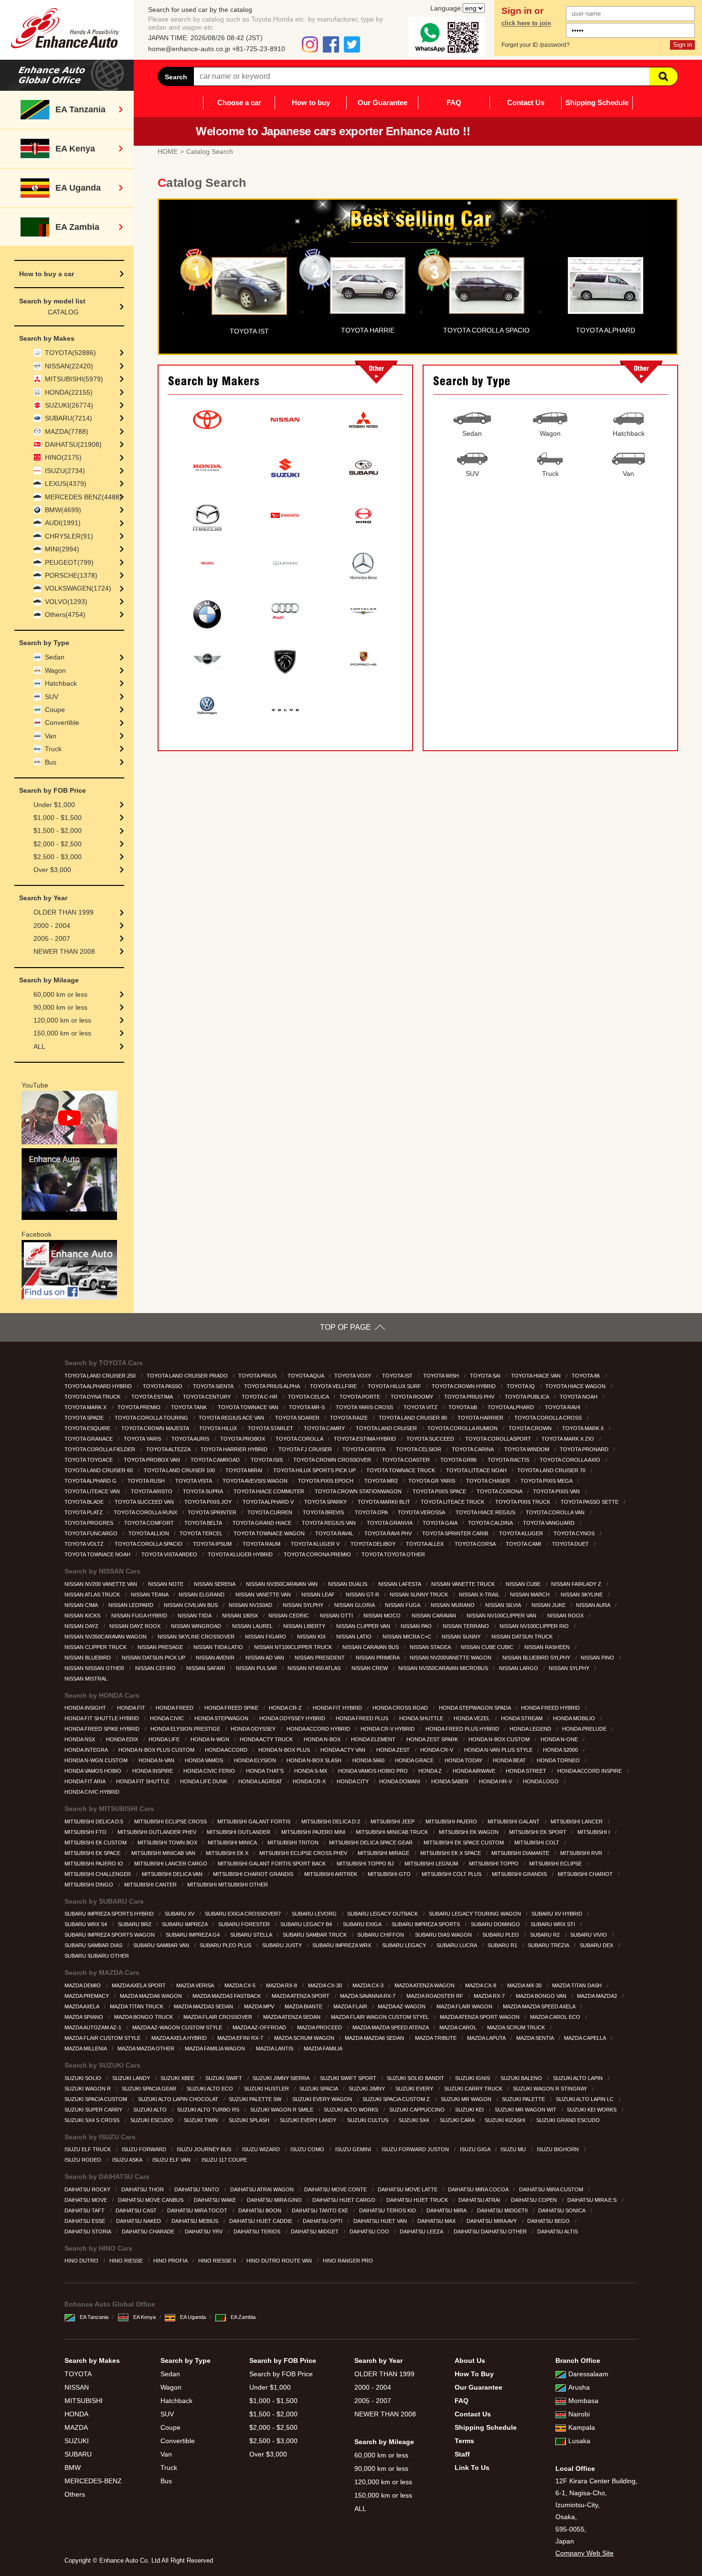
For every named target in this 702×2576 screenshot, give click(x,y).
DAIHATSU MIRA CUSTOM (552, 2189)
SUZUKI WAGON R (88, 2089)
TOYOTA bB (463, 1407)
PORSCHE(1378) (71, 575)
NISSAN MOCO (383, 1616)
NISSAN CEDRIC (289, 1616)
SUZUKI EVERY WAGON (323, 2099)
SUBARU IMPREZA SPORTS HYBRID (110, 1914)
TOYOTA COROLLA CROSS (549, 1418)
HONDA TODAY (464, 1760)
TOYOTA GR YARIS (432, 1481)
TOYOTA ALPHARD (511, 1407)
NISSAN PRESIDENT (320, 1658)
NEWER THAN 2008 (64, 951)
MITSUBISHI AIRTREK (331, 1874)
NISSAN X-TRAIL (480, 1595)
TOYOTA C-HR (260, 1397)
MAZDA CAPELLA (585, 2038)
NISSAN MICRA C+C (408, 1637)
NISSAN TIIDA (195, 1616)
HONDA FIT (132, 1708)
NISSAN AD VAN (266, 1658)
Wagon (55, 670)
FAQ (454, 102)
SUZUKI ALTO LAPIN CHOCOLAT (179, 2099)
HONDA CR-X (310, 1781)
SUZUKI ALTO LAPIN (579, 2078)
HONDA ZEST (394, 1750)
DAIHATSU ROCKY (88, 2189)
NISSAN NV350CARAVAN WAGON (106, 1637)
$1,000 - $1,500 (58, 818)
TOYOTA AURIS (191, 1439)
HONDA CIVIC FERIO (210, 1771)
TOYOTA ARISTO (152, 1491)
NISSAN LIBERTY (305, 1626)
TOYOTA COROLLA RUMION (463, 1428)
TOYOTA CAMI (524, 1544)
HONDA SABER (451, 1781)
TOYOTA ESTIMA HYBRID (366, 1439)
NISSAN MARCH (531, 1595)
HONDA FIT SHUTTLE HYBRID (102, 1718)
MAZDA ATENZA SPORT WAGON (480, 2017)
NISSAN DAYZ (82, 1626)
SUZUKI (77, 2441)
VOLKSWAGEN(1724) (78, 588)
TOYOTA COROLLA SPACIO (149, 1544)
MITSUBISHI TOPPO (495, 1864)
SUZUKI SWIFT (224, 2078)
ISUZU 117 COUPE (225, 2160)
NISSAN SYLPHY (304, 1605)
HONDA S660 (369, 1760)
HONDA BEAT (510, 1760)
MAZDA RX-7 (490, 1996)
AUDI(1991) (63, 523)
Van (51, 736)
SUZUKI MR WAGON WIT (526, 2110)
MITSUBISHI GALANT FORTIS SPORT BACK (272, 1864)
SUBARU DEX (597, 1945)
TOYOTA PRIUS (258, 1376)
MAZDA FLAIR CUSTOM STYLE (103, 2038)
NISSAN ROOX (566, 1616)
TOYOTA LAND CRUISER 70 (552, 1470)
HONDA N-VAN (157, 1760)
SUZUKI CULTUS (368, 2120)
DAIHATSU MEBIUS (196, 2221)
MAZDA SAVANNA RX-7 (368, 1996)
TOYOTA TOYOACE (89, 1460)
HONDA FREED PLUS (363, 1718)
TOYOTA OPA (372, 1512)
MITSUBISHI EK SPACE (93, 1853)
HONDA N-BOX (323, 1739)
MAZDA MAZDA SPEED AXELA (540, 2006)
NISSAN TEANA (150, 1595)
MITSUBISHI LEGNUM (432, 1864)
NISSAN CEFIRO (156, 1668)
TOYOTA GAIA (441, 1523)
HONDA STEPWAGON (222, 1718)
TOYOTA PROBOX (243, 1439)
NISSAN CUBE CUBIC (488, 1647)
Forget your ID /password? (536, 45)
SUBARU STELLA (252, 1935)
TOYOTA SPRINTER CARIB (456, 1533)
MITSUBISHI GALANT (514, 1822)
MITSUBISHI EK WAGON (469, 1832)
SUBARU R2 (546, 1935)
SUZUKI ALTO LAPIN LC (585, 2099)
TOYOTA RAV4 (563, 1407)
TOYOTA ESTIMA (153, 1397)
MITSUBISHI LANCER (577, 1822)
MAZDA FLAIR (351, 2006)
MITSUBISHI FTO (86, 1832)
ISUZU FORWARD (145, 2149)
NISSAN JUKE (549, 1605)
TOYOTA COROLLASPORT (499, 1439)
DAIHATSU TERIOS (258, 2231)
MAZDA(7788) (67, 431)
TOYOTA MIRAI (245, 1470)
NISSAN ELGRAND (202, 1595)
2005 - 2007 (52, 938)
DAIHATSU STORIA (88, 2231)
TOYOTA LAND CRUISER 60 (99, 1470)
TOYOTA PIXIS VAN (557, 1491)
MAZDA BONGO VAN (542, 1996)
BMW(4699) (63, 510)
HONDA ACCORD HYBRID (319, 1729)
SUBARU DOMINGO (496, 1924)
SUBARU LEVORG (315, 1914)
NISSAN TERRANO (467, 1626)
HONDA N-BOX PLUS (285, 1750)
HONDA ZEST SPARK (433, 1739)
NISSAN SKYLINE (582, 1595)
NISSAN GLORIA (355, 1605)
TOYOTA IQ (521, 1386)
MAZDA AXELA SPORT (139, 1985)
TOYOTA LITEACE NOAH (477, 1470)
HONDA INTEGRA (87, 1750)
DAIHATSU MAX (437, 2221)
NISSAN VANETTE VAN (264, 1595)
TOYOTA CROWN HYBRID (464, 1386)
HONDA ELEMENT (374, 1739)
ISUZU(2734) (65, 471)
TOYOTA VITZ (421, 1407)
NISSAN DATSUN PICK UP (154, 1658)
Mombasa (583, 2401)
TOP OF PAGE (346, 1327)
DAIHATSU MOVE (86, 2200)
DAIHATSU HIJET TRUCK (418, 2200)
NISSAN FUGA (403, 1605)
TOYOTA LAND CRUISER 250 (101, 1376)
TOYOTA (78, 2374)
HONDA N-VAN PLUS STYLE (499, 1750)
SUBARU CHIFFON (381, 1935)
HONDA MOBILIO (575, 1718)
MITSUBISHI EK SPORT (538, 1832)
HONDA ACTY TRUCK (267, 1739)
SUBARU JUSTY (283, 1945)
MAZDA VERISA (196, 1985)
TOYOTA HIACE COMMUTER (270, 1491)
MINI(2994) (62, 549)
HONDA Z (431, 1771)
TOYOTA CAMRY (325, 1428)
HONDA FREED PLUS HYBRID (463, 1729)
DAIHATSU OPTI (323, 2221)
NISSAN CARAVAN (435, 1616)
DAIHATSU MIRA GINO (275, 2200)
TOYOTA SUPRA (203, 1491)
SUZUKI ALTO (151, 2110)
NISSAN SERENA (215, 1584)
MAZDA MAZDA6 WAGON (152, 1996)
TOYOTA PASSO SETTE (590, 1502)
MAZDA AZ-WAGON (402, 2006)
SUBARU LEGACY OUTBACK (383, 1914)
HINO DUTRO (82, 2261)
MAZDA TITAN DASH (578, 1985)
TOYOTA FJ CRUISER (306, 1449)
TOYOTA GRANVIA (390, 1523)
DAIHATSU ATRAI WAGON (263, 2189)
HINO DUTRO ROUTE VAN (280, 2261)
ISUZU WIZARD (262, 2149)
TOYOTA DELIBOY (374, 1544)
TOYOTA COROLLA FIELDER (101, 1449)
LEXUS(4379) (66, 484)
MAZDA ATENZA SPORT (301, 1996)
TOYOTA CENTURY (207, 1397)
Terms (464, 2441)
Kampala (582, 2427)
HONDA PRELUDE (585, 1729)
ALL (39, 1046)
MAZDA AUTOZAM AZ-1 (94, 2027)
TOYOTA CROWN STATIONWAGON (359, 1491)
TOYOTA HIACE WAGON (576, 1386)
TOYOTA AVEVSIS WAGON (256, 1481)
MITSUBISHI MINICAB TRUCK (393, 1832)
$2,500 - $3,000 (58, 857)
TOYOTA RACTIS (509, 1460)
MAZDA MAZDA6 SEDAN (375, 2038)
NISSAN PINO (598, 1658)
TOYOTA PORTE (361, 1397)
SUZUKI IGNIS (473, 2078)
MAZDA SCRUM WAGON (305, 2038)
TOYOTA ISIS (267, 1460)
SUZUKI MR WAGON (467, 2099)
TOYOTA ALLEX (425, 1544)
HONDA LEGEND (531, 1729)
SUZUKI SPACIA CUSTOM (96, 2099)
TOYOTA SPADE (85, 1418)
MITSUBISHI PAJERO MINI (314, 1832)
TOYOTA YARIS (143, 1439)
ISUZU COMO (308, 2149)
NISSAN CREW (370, 1668)
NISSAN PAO (417, 1626)
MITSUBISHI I (594, 1832)
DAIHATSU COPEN (535, 2200)
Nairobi (579, 2414)
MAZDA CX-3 (369, 1985)
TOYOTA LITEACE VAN (93, 1491)
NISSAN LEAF (319, 1595)
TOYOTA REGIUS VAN (330, 1523)
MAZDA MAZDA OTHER (147, 2048)
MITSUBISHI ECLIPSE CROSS (171, 1822)
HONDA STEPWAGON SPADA (475, 1708)
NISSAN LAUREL (253, 1626)
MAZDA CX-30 (326, 1985)
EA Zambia (243, 2317)
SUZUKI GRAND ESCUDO (569, 2120)
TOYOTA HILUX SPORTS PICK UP (315, 1470)
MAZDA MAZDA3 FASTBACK (227, 1996)
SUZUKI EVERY (415, 2089)
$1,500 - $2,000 (58, 830)
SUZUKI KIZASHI (506, 2120)
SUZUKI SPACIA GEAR (150, 2089)
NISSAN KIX (312, 1637)
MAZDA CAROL (459, 2027)
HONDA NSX (80, 1739)
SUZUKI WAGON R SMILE (282, 2110)
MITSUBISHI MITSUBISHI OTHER (228, 1885)
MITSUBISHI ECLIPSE (556, 1864)
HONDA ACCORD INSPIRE (590, 1771)
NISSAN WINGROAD (197, 1626)
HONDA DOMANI (400, 1781)
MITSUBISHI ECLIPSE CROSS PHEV (304, 1853)
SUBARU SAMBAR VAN (162, 1945)
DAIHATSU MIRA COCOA (479, 2189)
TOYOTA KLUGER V (316, 1544)
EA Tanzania (94, 2317)
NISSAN (77, 2387)
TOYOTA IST (398, 1376)
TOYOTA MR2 (382, 1481)
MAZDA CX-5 (241, 1985)
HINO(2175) (63, 457)
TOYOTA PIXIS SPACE (440, 1491)
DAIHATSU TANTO (197, 2189)
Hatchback (61, 683)
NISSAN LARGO (519, 1668)
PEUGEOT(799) (69, 562)
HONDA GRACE (415, 1760)
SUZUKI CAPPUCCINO (418, 2110)
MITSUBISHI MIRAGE (384, 1853)
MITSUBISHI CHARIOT (586, 1874)
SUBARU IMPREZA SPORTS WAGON (110, 1935)
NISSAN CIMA (82, 1605)
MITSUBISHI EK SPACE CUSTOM (464, 1843)
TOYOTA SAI (486, 1376)
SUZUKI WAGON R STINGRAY (551, 2089)
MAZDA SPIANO (85, 2017)
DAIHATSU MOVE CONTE (336, 2189)
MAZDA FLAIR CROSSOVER (218, 2017)
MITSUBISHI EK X (228, 1853)
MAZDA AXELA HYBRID (180, 2038)
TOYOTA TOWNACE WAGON (270, 1533)
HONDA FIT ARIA (85, 1781)
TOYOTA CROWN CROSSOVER (333, 1460)
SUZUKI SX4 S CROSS (93, 2120)
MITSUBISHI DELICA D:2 (331, 1822)
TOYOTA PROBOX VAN (153, 1460)
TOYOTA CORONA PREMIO (318, 1554)
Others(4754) (65, 614)
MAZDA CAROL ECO (556, 2017)
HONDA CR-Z (286, 1708)
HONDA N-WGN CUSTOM (97, 1760)
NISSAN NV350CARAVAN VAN (282, 1584)
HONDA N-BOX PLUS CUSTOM (157, 1750)
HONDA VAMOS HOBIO (94, 1771)
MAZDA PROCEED (320, 2027)
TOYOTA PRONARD (585, 1449)
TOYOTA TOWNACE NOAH (98, 1554)
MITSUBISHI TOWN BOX (168, 1843)
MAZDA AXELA (82, 2006)
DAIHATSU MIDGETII (503, 2210)
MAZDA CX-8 (481, 1985)
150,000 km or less (62, 1033)
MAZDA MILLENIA (86, 2048)
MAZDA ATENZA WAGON (425, 1985)
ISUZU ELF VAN (172, 2160)
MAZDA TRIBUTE (436, 2038)
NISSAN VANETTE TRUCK (464, 1584)
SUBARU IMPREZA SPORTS (426, 1924)
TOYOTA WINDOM (527, 1449)
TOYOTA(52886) (70, 353)
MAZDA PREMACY (87, 1996)
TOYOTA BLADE (85, 1502)
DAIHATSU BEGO (549, 2221)
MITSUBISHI (84, 2401)
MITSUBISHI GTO (390, 1874)
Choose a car (239, 102)
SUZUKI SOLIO (84, 2078)
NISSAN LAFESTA (400, 1584)
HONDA (76, 2414)
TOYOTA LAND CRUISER (387, 1428)
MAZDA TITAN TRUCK (137, 2006)
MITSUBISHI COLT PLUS (452, 1874)
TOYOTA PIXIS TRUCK (523, 1502)
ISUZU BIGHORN (558, 2149)
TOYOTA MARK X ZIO (569, 1439)
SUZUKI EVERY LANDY (309, 2120)
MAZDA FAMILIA (324, 2048)
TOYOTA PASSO (163, 1386)
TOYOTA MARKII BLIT (385, 1502)
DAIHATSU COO (370, 2231)
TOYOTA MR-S (308, 1407)
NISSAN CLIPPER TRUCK (96, 1647)
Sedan (55, 657)
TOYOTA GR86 (459, 1460)
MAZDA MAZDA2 (598, 1996)
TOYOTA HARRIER (481, 1418)
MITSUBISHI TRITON (294, 1843)
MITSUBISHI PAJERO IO (95, 1864)
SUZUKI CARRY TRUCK (474, 2089)
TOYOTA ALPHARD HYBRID (99, 1386)
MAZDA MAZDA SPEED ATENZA (391, 2027)
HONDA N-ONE (560, 1739)
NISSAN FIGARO (266, 1637)
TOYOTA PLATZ (84, 1512)
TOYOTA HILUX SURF (395, 1386)
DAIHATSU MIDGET (315, 2231)
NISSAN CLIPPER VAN (364, 1626)
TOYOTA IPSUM (213, 1544)
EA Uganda (193, 2317)
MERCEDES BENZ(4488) (83, 497)
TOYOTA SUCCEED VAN (145, 1502)
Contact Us (526, 102)
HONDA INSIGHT (86, 1708)
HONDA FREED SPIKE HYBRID (103, 1729)
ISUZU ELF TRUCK (88, 2149)
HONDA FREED (175, 1708)
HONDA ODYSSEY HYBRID (293, 1718)
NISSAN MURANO (453, 1605)
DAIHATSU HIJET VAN (381, 2221)
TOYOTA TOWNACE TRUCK (401, 1470)
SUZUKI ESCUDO (153, 2120)
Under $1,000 (54, 805)
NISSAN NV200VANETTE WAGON (451, 1658)
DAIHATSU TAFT (85, 2210)
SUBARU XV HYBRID (558, 1914)
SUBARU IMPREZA (185, 1924)
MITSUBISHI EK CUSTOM (96, 1843)
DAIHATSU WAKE (216, 2200)
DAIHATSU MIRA (447, 2210)
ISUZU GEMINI (354, 2149)
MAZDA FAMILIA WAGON (216, 2048)
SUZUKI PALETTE (524, 2099)
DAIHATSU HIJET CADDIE (261, 2221)
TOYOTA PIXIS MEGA (547, 1481)
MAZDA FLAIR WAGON (465, 2006)
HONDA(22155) (69, 392)
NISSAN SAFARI (206, 1668)
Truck (53, 749)
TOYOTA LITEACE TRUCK (453, 1502)
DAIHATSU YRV (204, 2231)
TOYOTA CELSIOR (419, 1449)
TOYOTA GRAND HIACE (263, 1523)
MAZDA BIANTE (304, 2006)
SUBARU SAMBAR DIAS (94, 1945)
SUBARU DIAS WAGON (444, 1935)
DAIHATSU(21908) (73, 444)
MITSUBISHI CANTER (151, 1885)
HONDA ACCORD (227, 1750)
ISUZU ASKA (128, 2160)
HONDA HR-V (496, 1781)
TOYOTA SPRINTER (213, 1512)
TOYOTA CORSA (476, 1544)
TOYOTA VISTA (194, 1481)
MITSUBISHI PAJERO (452, 1822)
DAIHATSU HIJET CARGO (345, 2200)
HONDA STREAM (522, 1718)
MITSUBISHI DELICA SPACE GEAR (372, 1843)
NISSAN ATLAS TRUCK (93, 1595)
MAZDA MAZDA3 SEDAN (204, 2006)
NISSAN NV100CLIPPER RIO (535, 1626)
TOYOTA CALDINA (491, 1523)
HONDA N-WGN (211, 1739)
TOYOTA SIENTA (214, 1386)
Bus (51, 762)
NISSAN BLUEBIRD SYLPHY (537, 1658)
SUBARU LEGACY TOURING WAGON (476, 1914)
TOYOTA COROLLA (300, 1439)
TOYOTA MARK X (86, 1407)
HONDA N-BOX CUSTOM (500, 1739)
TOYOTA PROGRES (90, 1523)
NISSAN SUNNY (462, 1637)
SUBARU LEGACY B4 (307, 1924)
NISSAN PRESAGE (161, 1647)
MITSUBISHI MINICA (233, 1843)
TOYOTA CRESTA (364, 1449)
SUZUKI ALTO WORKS (352, 2110)
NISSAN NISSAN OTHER (95, 1668)
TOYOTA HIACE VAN (537, 1376)
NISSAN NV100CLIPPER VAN (502, 1616)
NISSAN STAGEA (431, 1647)
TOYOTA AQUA (306, 1376)
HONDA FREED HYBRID (551, 1708)
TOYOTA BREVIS (324, 1512)
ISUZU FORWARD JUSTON (416, 2149)
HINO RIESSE (127, 2261)
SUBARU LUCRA (457, 1945)
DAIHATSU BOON (261, 2210)
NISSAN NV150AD (251, 1605)
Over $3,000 (52, 870)
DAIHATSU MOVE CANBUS (151, 2200)
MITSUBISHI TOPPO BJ (366, 1864)
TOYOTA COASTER (407, 1460)
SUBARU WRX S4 (86, 1924)
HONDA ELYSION (256, 1760)
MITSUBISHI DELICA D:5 (95, 1822)
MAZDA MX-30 (525, 1985)
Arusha (579, 2387)
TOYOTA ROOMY (413, 1397)
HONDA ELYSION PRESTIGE (186, 1729)
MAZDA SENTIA (536, 2038)
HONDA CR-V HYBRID (388, 1729)
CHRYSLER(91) (69, 536)
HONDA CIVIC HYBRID (93, 1792)
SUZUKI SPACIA (319, 2089)
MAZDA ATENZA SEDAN (292, 2017)
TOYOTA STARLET (271, 1428)
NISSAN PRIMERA (378, 1658)
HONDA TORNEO (559, 1760)
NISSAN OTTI (337, 1616)
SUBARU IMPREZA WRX (342, 1945)
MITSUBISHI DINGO (90, 1885)
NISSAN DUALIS (348, 1584)
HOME (168, 151)
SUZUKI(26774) (69, 405)
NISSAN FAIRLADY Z (577, 1584)
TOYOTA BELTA (204, 1523)
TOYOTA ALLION (149, 1533)
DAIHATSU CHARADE (149, 2231)
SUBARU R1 (503, 1945)
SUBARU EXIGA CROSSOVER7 (244, 1914)
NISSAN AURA (594, 1605)
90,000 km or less (60, 1007)
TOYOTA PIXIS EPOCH (326, 1481)
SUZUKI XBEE (178, 2078)
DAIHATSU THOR (143, 2189)
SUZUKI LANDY (132, 2078)
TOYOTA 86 (586, 1376)
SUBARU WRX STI (553, 1924)
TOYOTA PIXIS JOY (209, 1502)
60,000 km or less (60, 994)
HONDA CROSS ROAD (401, 1708)
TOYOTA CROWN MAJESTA (156, 1428)
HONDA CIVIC (168, 1718)
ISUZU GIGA (476, 2149)
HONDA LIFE (165, 1739)
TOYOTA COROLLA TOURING (152, 1418)
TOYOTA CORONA (500, 1491)
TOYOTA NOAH (579, 1397)
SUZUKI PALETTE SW (256, 2099)
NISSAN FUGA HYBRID (140, 1616)
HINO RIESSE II (218, 2261)
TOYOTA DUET (571, 1544)
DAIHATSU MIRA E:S (593, 2200)
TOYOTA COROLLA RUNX (146, 1512)
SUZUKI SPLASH (250, 2120)
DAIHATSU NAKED (139, 2221)
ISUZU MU (514, 2149)
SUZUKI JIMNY (367, 2089)
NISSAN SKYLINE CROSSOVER (197, 1637)
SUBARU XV (180, 1914)
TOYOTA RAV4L (335, 1533)
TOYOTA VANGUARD (549, 1523)
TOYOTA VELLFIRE (334, 1386)
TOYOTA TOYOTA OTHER (394, 1554)
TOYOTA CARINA (473, 1449)
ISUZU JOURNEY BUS (205, 2149)
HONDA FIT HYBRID (338, 1708)
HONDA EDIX (123, 1739)
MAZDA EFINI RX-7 (241, 2038)
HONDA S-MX (311, 1771)
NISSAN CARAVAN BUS (371, 1647)
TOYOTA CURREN (271, 1512)
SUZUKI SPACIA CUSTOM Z (397, 2099)
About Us (470, 2360)
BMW (73, 2468)
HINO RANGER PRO (349, 2261)
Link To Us (472, 2468)
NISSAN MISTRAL (87, 1679)
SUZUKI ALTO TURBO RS (209, 2110)
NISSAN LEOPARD (132, 1605)
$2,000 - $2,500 (58, 844)
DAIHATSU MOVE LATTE (408, 2189)
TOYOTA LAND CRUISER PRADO (188, 1376)
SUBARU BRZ (135, 1924)
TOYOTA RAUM (262, 1544)
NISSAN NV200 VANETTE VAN (101, 1584)
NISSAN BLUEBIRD (88, 1658)
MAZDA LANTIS (275, 2048)
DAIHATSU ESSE (85, 2221)
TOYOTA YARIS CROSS (365, 1407)
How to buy (311, 102)
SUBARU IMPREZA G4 (193, 1935)
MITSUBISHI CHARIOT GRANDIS (254, 1874)
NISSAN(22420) (69, 366)
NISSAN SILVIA (504, 1605)
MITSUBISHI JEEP (393, 1822)
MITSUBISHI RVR (582, 1853)
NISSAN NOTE (166, 1584)
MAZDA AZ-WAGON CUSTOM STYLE (178, 2027)
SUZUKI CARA (458, 2120)
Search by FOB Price (281, 2374)
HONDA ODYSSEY (254, 1729)
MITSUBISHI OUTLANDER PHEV (158, 1832)
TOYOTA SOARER (298, 1418)
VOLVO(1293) (66, 602)
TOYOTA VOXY (353, 1376)
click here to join (526, 23)
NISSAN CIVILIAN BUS (191, 1605)
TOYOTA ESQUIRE (88, 1428)
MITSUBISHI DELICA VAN (173, 1874)
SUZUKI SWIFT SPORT (349, 2078)
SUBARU (78, 2454)
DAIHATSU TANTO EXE (321, 2210)
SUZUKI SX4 (415, 2120)
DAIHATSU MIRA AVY (492, 2221)
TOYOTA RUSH (147, 1481)
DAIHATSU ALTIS (558, 2231)
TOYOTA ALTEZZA (169, 1449)
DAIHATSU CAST (137, 2210)
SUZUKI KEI (470, 2110)
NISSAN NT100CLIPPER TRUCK (294, 1647)
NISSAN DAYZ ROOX (136, 1626)
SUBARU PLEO (501, 1935)
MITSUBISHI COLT (537, 1843)
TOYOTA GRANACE (89, 1439)
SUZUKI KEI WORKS (592, 2110)
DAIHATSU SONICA (562, 2210)
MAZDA (76, 2427)
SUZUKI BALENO (522, 2078)
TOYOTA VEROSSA (422, 1512)
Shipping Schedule (597, 102)
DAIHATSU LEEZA (422, 2231)
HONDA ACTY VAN (344, 1750)
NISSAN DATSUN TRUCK (523, 1637)
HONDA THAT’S (266, 1771)
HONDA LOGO (542, 1781)
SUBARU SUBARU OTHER (97, 1956)
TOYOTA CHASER (489, 1481)
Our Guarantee (383, 102)
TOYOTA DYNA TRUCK (93, 1397)
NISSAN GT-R (363, 1595)
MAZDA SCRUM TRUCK (517, 2027)
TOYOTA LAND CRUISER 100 (180, 1470)
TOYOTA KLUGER (522, 1533)
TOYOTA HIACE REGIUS (486, 1512)
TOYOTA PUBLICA (527, 1397)
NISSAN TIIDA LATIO (219, 1647)
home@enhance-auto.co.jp (189, 49)
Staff (462, 2454)
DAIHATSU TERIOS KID (388, 2210)
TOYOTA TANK (190, 1407)
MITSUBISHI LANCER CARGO (171, 1864)
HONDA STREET (527, 1771)
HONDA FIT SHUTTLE (144, 1781)
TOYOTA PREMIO (140, 1407)
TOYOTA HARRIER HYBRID (235, 1449)
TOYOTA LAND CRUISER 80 (414, 1418)
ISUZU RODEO (84, 2160)
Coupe (55, 710)
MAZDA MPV (260, 2006)
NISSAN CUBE (524, 1584)
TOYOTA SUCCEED (431, 1439)
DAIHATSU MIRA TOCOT (198, 2210)
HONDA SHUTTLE (422, 1718)
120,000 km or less (62, 1020)
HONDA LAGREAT (261, 1781)
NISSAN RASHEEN (548, 1647)
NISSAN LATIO (355, 1637)
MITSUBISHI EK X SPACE (451, 1853)
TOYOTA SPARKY (326, 1502)
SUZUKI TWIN (202, 2120)
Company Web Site (585, 2553)
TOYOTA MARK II (584, 1428)
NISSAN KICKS (83, 1616)
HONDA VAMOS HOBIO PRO (374, 1771)
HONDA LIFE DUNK (204, 1781)
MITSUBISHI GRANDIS (520, 1874)
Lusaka (579, 2441)
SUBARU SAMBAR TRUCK (315, 1935)
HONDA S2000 (561, 1750)
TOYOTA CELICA (309, 1397)
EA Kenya (144, 2317)
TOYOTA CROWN (531, 1428)
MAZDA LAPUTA (487, 2038)
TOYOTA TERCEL (202, 1533)
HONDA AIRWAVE (475, 1771)
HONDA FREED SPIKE (232, 1708)
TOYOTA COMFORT (150, 1523)
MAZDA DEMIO (83, 1985)
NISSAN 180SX (241, 1616)
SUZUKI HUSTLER (267, 2089)
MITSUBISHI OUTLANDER (239, 1832)
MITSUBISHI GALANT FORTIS (255, 1822)
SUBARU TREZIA (549, 1945)
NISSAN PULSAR (257, 1668)
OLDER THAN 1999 (64, 912)
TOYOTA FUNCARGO (92, 1533)
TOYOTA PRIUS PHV (470, 1397)
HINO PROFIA (171, 2261)
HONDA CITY (353, 1781)
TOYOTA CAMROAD (216, 1460)
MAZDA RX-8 (282, 1985)
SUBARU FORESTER (245, 1924)
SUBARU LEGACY (405, 1945)
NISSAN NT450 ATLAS (315, 1668)
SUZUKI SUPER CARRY (94, 2110)
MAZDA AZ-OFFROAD (260, 2027)
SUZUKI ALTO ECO (211, 2089)
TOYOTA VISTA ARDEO (170, 1554)
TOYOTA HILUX (219, 1428)
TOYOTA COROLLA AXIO (571, 1460)
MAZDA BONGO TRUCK (144, 2017)
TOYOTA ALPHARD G (91, 1481)
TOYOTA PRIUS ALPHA (272, 1386)
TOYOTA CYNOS (575, 1533)
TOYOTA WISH (442, 1376)
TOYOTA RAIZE (350, 1418)
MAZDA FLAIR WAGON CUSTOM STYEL (381, 2017)
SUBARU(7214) (69, 418)
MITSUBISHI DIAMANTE (521, 1853)
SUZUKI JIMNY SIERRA (282, 2078)
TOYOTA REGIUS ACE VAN (232, 1418)
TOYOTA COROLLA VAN (556, 1512)
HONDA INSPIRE (153, 1771)
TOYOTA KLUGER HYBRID (241, 1554)
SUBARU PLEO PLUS (226, 1945)
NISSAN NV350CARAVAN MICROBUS (444, 1668)
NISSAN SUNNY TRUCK (420, 1595)
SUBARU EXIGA (363, 1924)
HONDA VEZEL (473, 1718)
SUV (52, 697)
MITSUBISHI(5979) (74, 379)
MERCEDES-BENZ (93, 2481)
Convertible (62, 722)
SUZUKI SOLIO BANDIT (416, 2078)
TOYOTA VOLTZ (85, 1544)
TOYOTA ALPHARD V (269, 1502)
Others (75, 2494)
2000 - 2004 (52, 926)
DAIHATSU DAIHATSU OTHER (491, 2231)
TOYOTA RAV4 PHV (389, 1533)
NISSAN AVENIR (216, 1658)
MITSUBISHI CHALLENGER (98, 1874)
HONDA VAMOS (205, 1760)
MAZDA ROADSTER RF (436, 1996)
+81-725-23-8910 (259, 49)
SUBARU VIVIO (589, 1935)
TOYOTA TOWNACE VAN (249, 1407)
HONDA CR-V (437, 1750)
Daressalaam (588, 2374)
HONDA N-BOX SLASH (315, 1760)
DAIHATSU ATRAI (480, 2200)
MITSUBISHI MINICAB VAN (164, 1853)
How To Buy (474, 2374)
